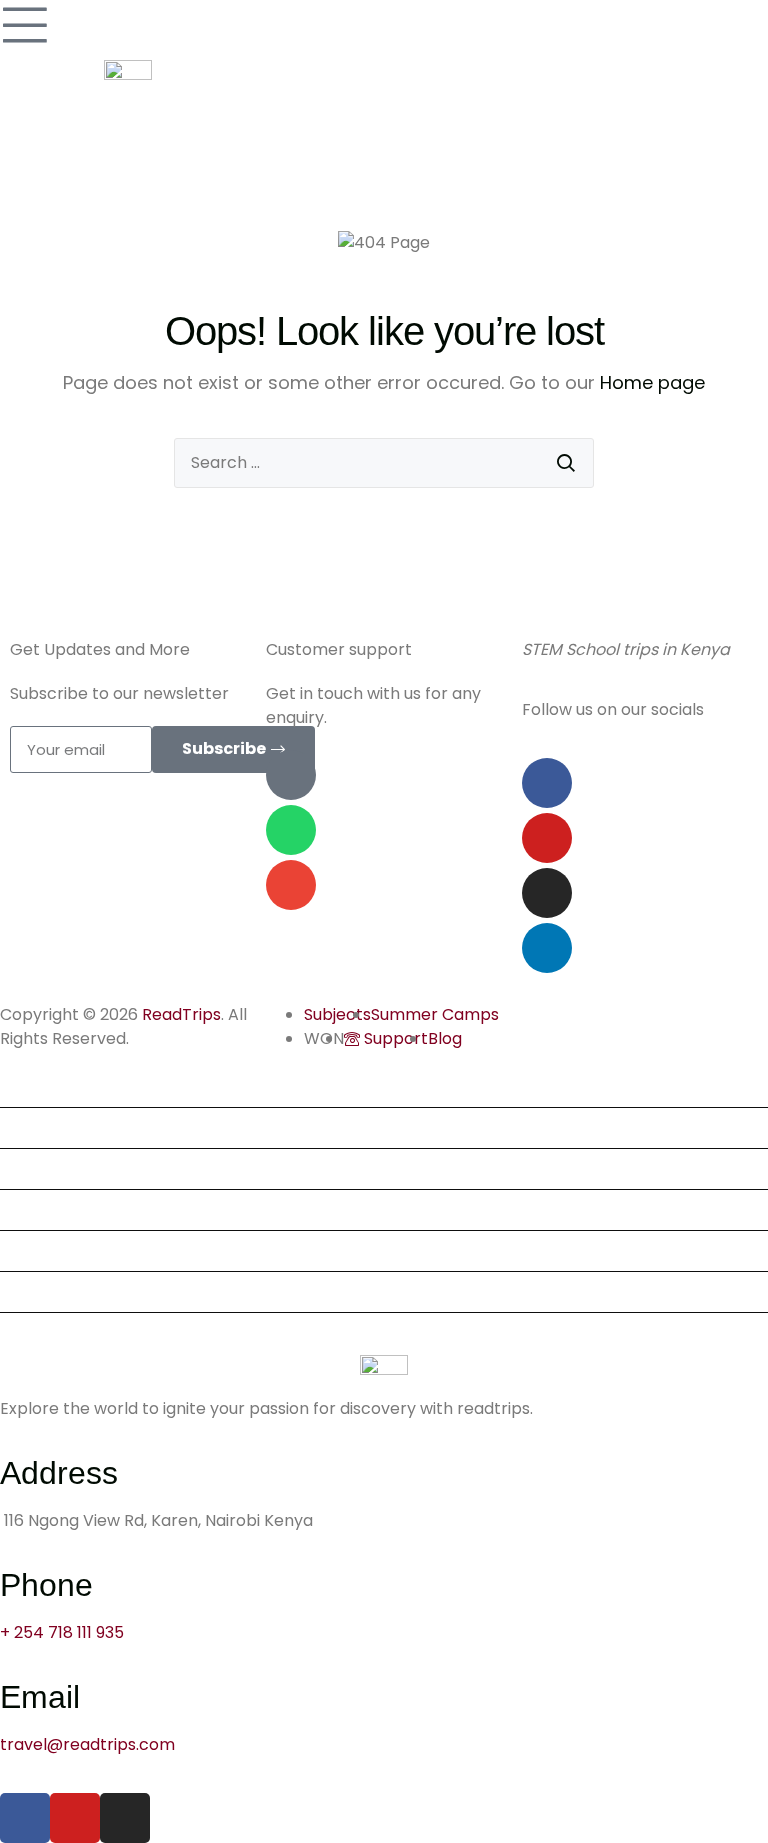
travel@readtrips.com (87, 1744)
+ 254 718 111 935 (62, 1632)
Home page (652, 382)
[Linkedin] (547, 948)
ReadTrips (181, 1014)
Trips (27, 1086)
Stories (35, 1291)
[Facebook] (547, 783)
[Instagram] (547, 893)
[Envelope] (291, 885)
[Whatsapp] (291, 830)
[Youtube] (547, 838)
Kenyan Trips (59, 1209)
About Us (43, 1168)
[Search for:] (384, 463)
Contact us (51, 1332)
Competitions (61, 1250)
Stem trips (49, 1127)
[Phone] (291, 775)
